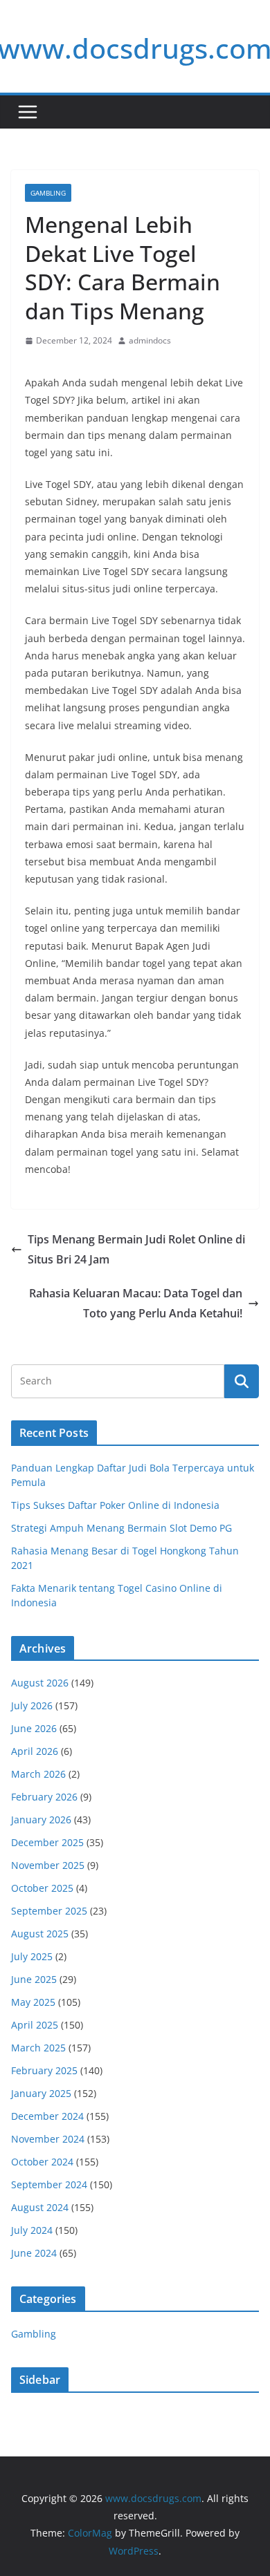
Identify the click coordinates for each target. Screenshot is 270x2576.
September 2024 (49, 2184)
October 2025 (42, 1888)
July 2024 (32, 2230)
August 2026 (40, 1683)
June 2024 (34, 2253)
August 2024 (40, 2207)
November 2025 (48, 1865)
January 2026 (41, 1820)
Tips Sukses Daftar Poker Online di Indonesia (115, 1505)
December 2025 (47, 1842)
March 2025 (38, 2048)
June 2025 (34, 1979)
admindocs (150, 340)
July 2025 (32, 1956)
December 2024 (47, 2116)
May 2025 (33, 2002)
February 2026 (44, 1797)
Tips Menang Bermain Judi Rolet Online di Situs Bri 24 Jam (136, 1249)
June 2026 (34, 1728)
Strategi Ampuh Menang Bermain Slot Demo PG (121, 1528)
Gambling (48, 193)
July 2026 (32, 1705)
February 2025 (44, 2070)
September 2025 (49, 1911)
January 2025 (41, 2093)
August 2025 (40, 1934)
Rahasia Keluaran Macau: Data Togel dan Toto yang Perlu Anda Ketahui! (136, 1303)
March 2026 (38, 1774)
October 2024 (42, 2162)
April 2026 (35, 1751)
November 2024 (48, 2139)
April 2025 (35, 2025)
